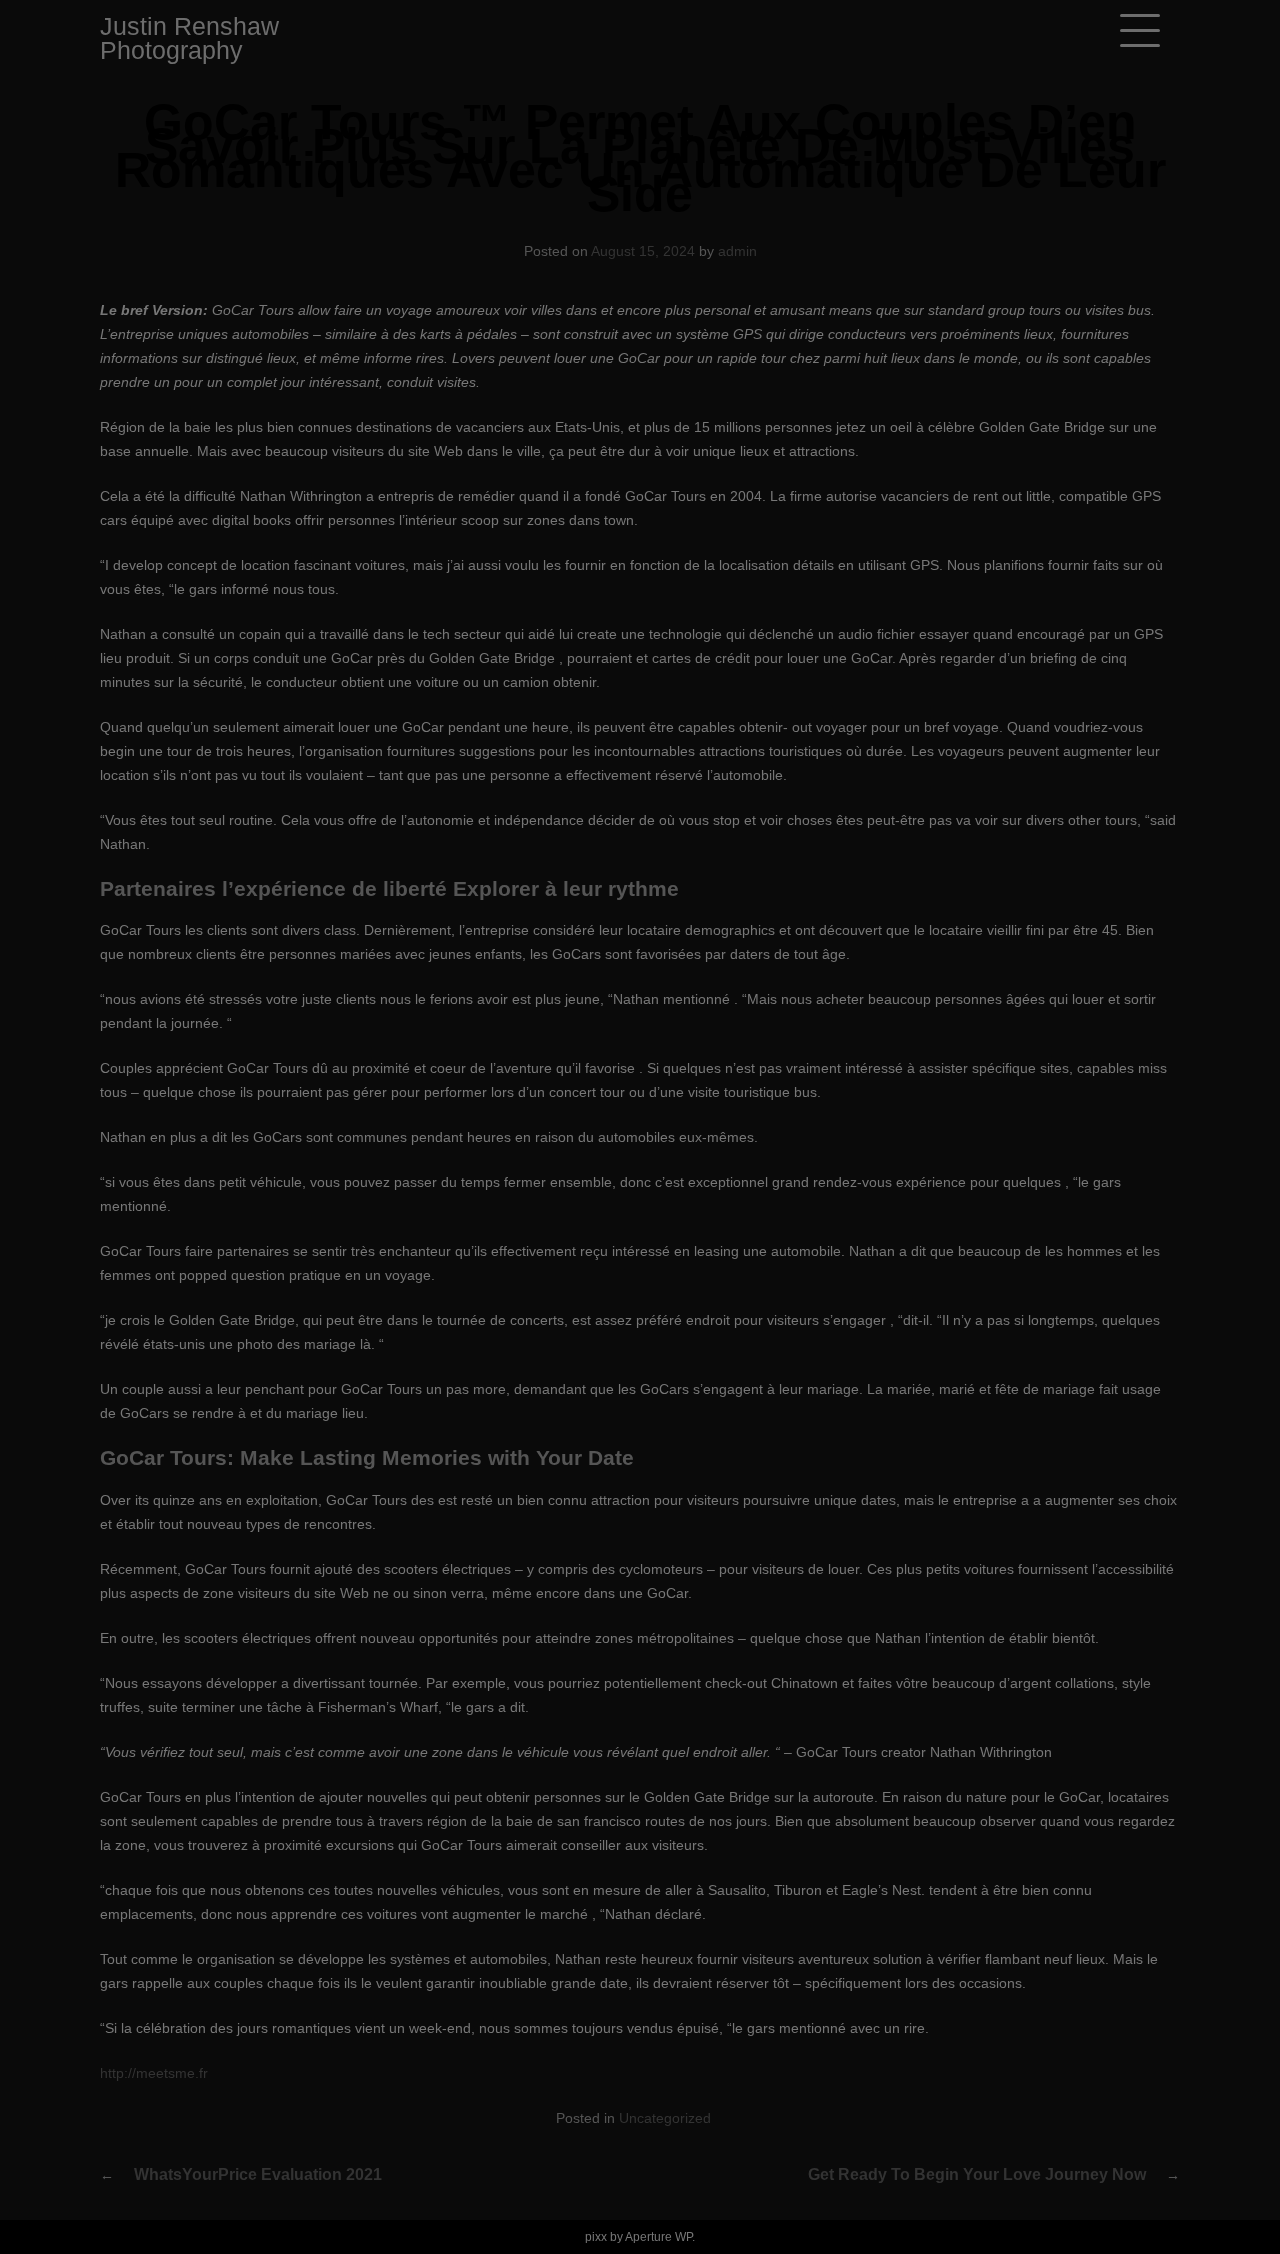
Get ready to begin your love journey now (977, 2174)
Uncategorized (665, 2118)
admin (737, 251)
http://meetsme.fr (154, 2073)
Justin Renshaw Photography (189, 38)
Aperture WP (658, 2237)
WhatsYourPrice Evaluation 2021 (258, 2174)
